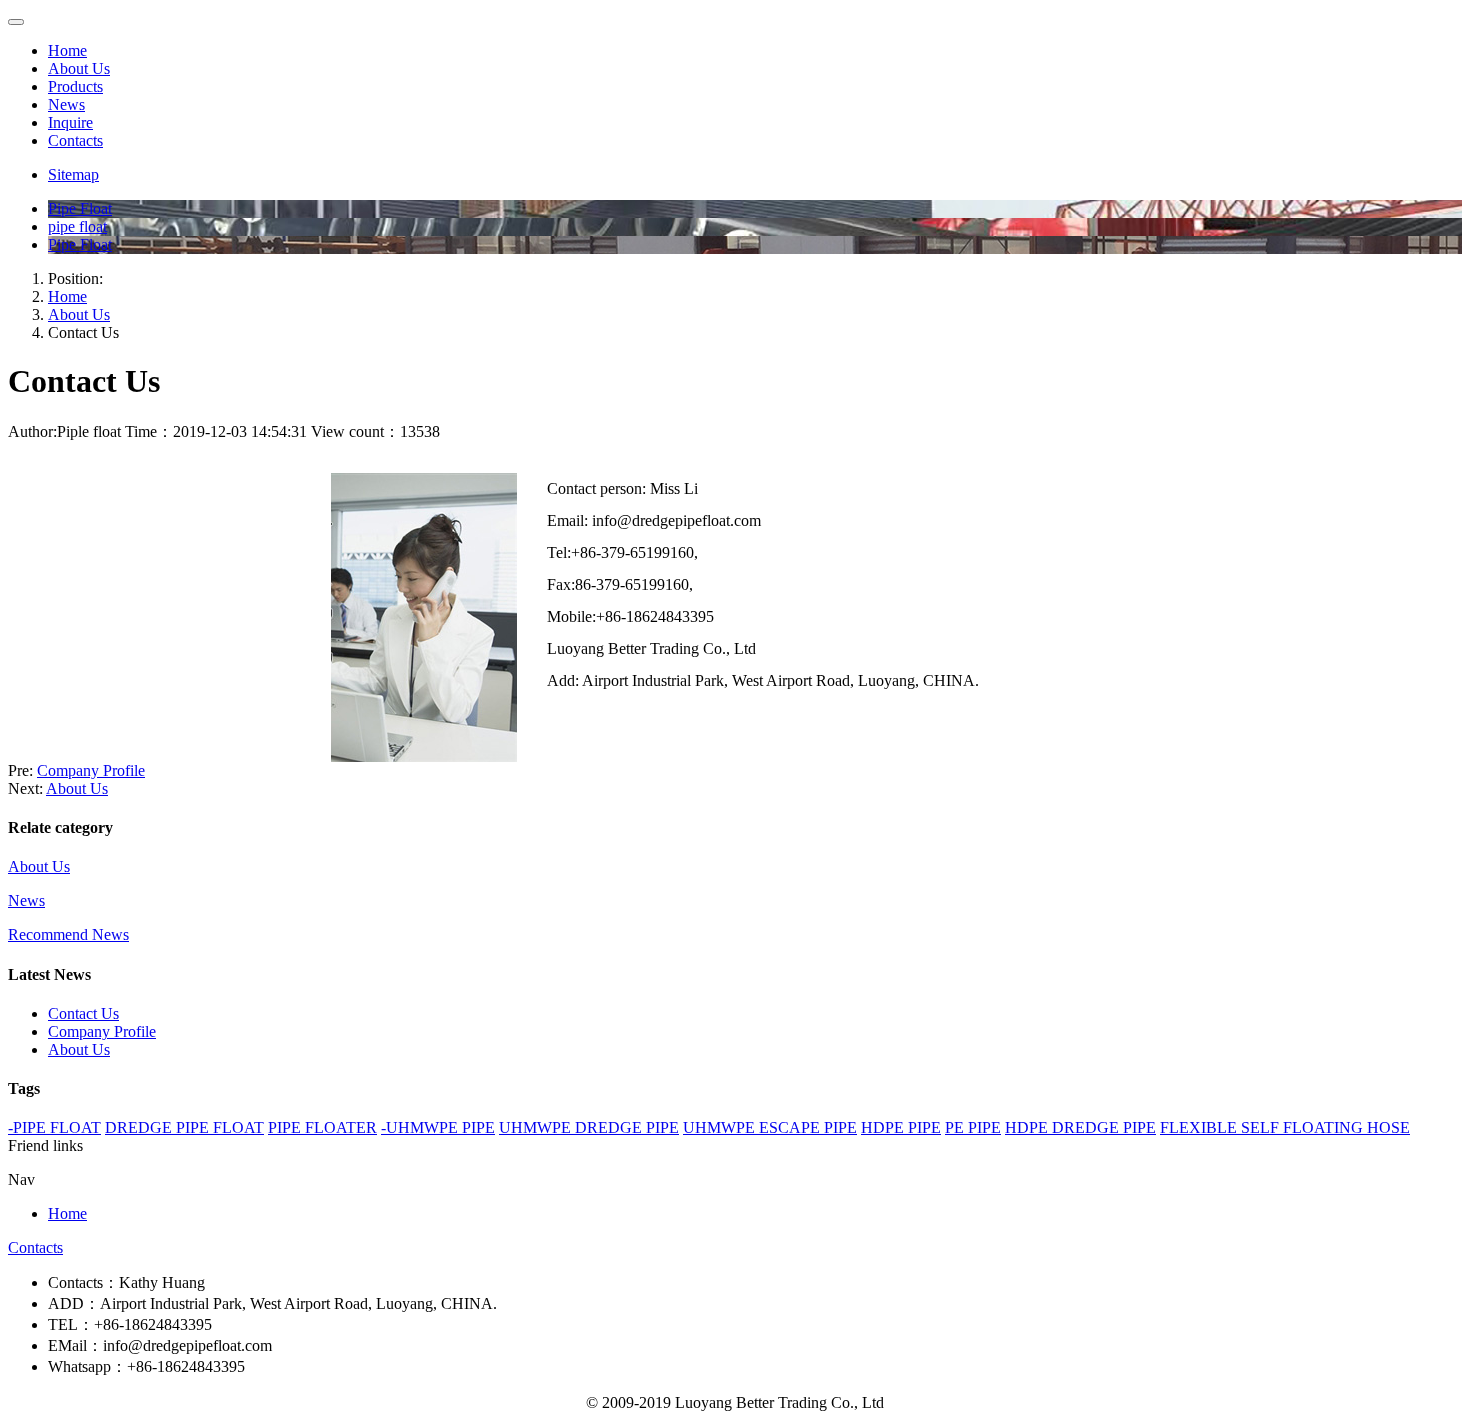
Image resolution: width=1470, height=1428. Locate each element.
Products (75, 86)
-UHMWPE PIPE (438, 1127)
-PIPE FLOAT (54, 1127)
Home (67, 50)
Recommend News (68, 934)
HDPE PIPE (901, 1127)
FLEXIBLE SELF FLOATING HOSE (1285, 1127)
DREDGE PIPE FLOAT (184, 1127)
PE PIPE (973, 1127)
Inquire (70, 122)
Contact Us (83, 1013)
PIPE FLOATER (322, 1127)
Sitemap (73, 174)
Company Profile (91, 770)
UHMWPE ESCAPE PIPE (770, 1127)
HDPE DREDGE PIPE (1080, 1127)
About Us (79, 68)
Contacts (75, 140)
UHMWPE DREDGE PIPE (589, 1127)
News (66, 104)
